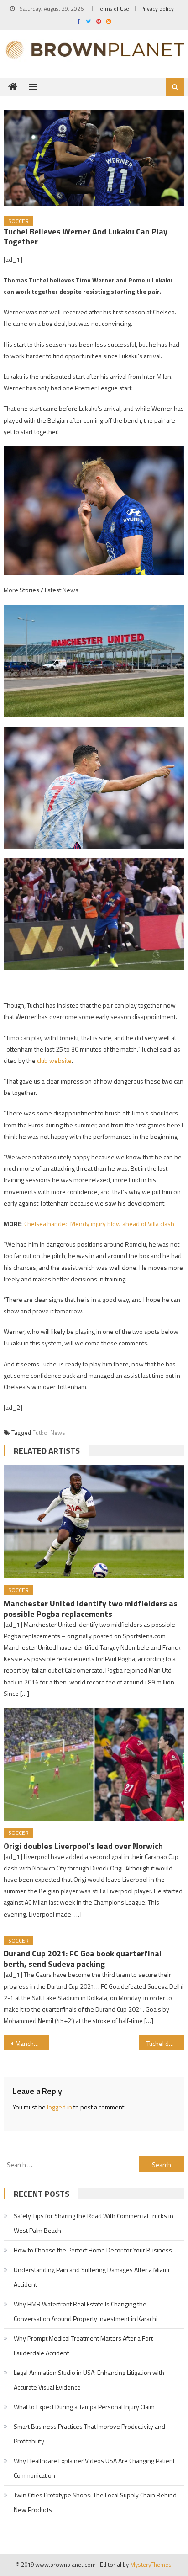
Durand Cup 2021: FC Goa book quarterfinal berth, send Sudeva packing (83, 1959)
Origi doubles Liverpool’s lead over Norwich (83, 1846)
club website (54, 1060)
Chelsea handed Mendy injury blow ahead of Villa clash (99, 1224)
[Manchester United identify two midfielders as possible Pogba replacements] (94, 1522)
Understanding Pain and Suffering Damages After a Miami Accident (91, 2277)
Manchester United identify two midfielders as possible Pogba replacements (91, 1609)
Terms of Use (113, 8)
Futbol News (49, 1433)
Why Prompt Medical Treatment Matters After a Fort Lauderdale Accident (83, 2345)
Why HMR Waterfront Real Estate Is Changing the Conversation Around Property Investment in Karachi (86, 2311)
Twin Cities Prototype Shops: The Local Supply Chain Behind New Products (95, 2502)
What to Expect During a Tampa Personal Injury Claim (84, 2407)
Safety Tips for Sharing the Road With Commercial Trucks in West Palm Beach (94, 2223)
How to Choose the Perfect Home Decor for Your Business (93, 2250)
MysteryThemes (151, 2565)
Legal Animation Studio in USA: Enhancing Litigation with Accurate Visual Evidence (89, 2380)
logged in (60, 2107)
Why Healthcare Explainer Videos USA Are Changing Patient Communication (94, 2468)
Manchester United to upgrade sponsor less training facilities (32, 2043)
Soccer (18, 221)
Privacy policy (157, 8)
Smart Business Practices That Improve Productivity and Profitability (89, 2434)
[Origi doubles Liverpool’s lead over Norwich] (94, 1765)
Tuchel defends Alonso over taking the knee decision (165, 2043)
